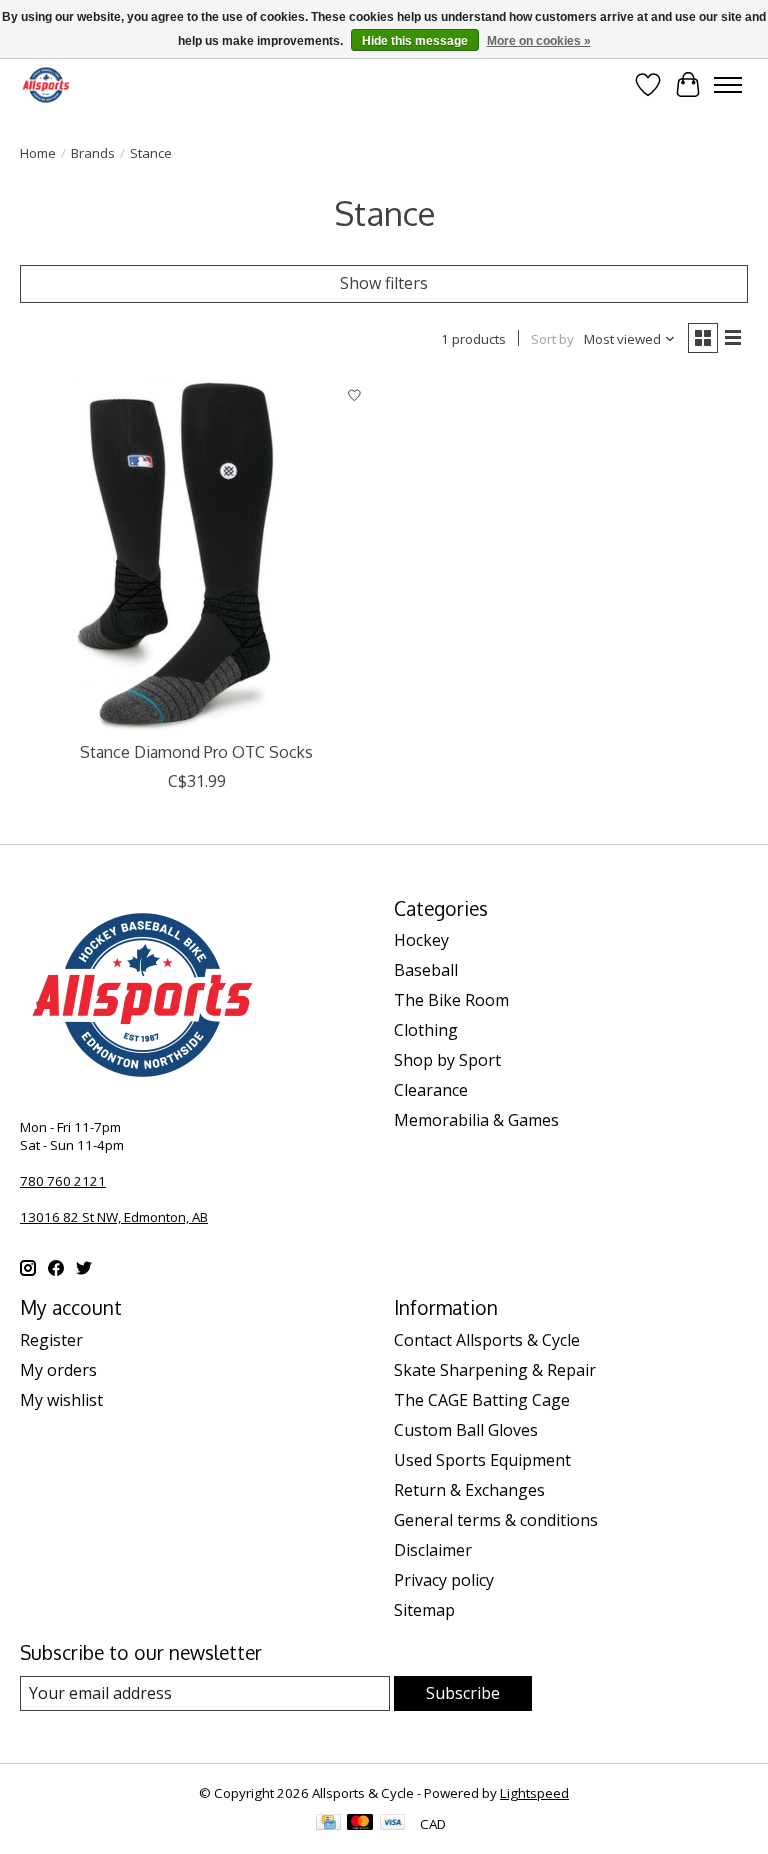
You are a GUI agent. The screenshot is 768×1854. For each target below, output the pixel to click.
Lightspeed (534, 1793)
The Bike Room (451, 1000)
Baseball (426, 970)
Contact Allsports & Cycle (487, 1340)
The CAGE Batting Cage (482, 1400)
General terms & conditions (496, 1520)
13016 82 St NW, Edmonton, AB (114, 1217)
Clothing (426, 1030)
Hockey (421, 940)
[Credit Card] (328, 1824)
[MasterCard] (360, 1824)
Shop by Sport (447, 1060)
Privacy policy (444, 1580)
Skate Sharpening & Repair (495, 1370)
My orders (58, 1370)
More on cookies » (539, 41)
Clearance (431, 1090)
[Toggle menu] (728, 85)
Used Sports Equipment (482, 1460)
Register (51, 1340)
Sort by (552, 339)
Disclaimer (433, 1550)
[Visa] (393, 1824)
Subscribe (463, 1693)
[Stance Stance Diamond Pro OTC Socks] (197, 554)
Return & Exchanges (469, 1490)
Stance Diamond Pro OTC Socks (196, 752)
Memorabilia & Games (476, 1120)
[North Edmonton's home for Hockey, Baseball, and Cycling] (46, 84)
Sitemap (424, 1610)
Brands (93, 153)
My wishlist (61, 1400)
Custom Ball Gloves (466, 1430)
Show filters (384, 283)
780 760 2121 (63, 1181)
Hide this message (415, 41)
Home (38, 153)
